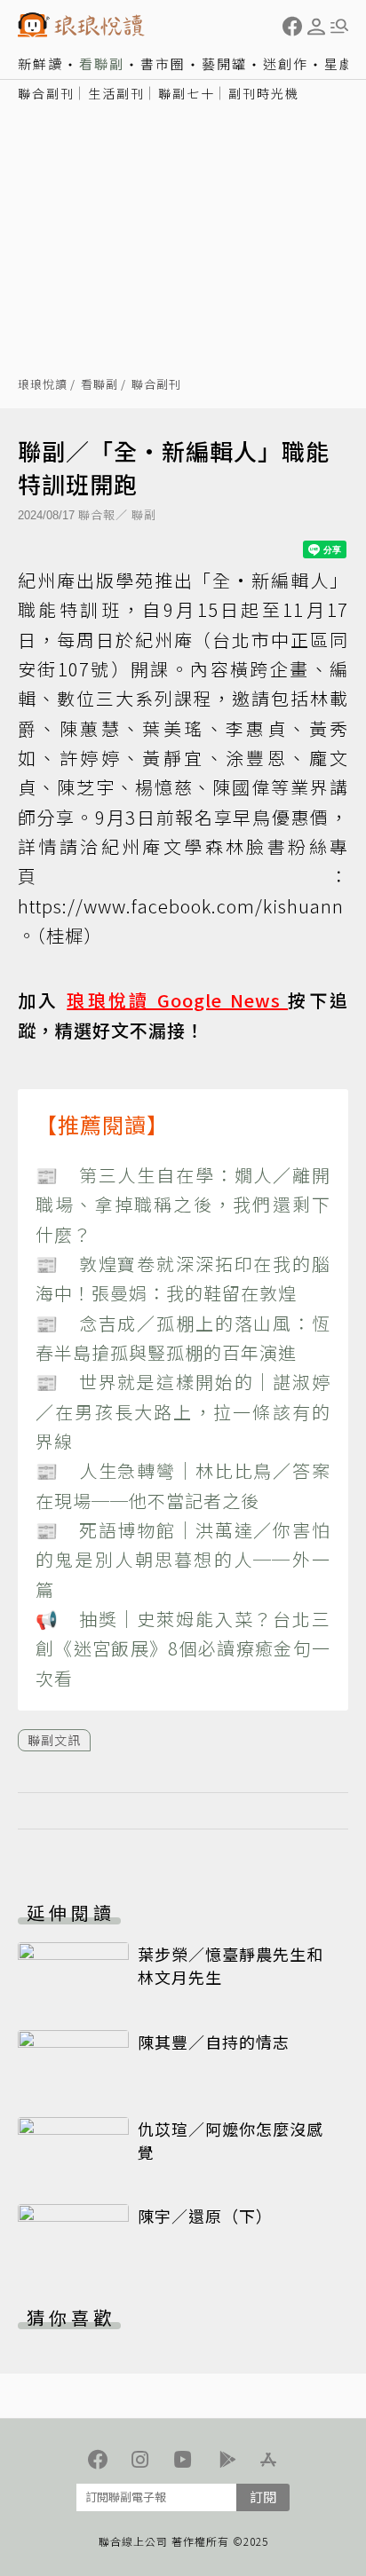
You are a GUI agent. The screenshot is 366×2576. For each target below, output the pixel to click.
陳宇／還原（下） (205, 2216)
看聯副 (102, 63)
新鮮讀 (40, 63)
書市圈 (163, 63)
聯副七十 (187, 93)
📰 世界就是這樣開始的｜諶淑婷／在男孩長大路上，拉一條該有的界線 (183, 1411)
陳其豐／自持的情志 (214, 2042)
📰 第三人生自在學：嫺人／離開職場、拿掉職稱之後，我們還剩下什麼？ (183, 1205)
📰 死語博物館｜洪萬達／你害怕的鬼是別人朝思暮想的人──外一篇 (183, 1560)
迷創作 (286, 63)
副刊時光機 (264, 93)
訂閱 (263, 2497)
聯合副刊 (46, 93)
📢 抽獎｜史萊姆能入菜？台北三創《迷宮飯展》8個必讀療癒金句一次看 (183, 1648)
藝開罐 (224, 63)
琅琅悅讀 (43, 385)
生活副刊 (116, 93)
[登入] (316, 27)
